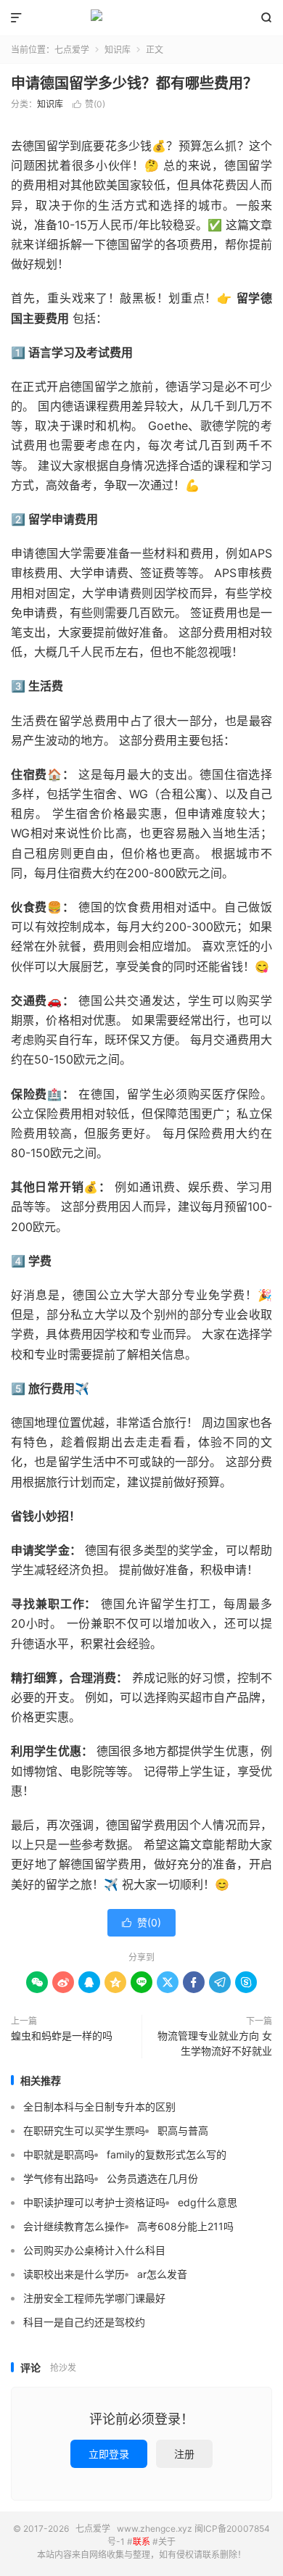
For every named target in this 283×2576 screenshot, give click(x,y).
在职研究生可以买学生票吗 (84, 2130)
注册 (184, 2454)
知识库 (118, 50)
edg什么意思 (208, 2202)
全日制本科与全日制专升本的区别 (99, 2107)
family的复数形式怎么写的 (167, 2154)
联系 (141, 2542)
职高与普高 (183, 2130)
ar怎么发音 (162, 2274)
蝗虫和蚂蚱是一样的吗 (62, 2035)
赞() (89, 104)
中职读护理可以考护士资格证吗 (94, 2202)
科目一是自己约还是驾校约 (84, 2322)
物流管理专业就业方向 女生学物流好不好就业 (215, 2043)
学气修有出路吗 (59, 2178)
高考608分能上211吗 (185, 2226)
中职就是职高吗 (59, 2154)
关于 (167, 2542)
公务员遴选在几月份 (152, 2178)
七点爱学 (141, 18)
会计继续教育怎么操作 (74, 2226)
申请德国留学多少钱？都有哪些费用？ (134, 83)
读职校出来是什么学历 (74, 2274)
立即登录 (109, 2454)
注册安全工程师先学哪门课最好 (94, 2298)
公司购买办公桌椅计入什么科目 (94, 2250)
